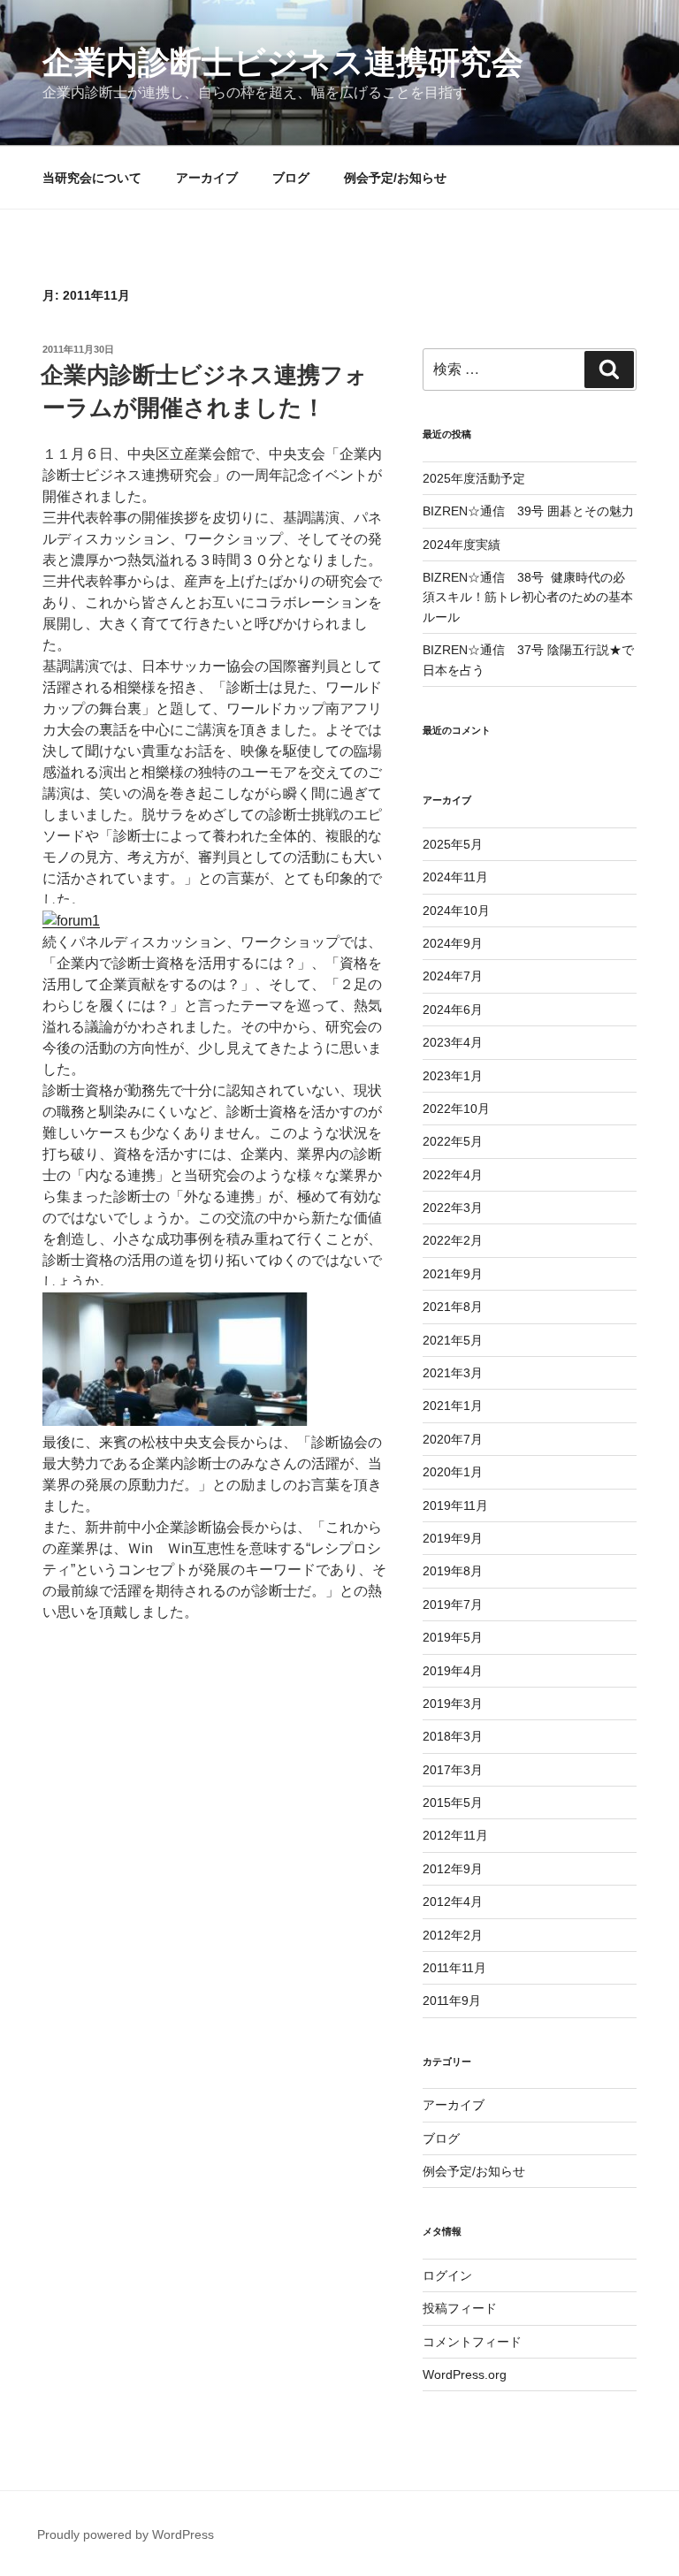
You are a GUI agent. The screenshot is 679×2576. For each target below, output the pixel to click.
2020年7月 (453, 1439)
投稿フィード (460, 2308)
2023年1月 (453, 1076)
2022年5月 (453, 1141)
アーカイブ (207, 178)
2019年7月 (453, 1604)
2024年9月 (453, 943)
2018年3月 (453, 1736)
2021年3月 (453, 1373)
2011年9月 (452, 2001)
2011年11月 (454, 1968)
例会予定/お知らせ (395, 178)
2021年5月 (453, 1340)
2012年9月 (453, 1869)
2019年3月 (453, 1703)
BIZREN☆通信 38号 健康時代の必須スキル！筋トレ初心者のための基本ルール (528, 597)
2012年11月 (455, 1835)
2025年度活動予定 (474, 478)
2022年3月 (453, 1208)
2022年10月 (456, 1109)
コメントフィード (472, 2342)
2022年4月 (453, 1175)
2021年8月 (453, 1307)
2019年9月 (453, 1538)
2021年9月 (453, 1274)
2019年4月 (453, 1671)
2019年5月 (453, 1637)
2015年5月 (453, 1802)
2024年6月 (453, 1010)
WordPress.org (465, 2374)
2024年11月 (455, 877)
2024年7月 (453, 976)
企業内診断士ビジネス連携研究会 (283, 62)
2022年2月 (453, 1240)
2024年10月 (456, 911)
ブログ (291, 178)
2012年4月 (453, 1902)
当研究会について (92, 178)
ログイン (447, 2275)
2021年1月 (453, 1406)
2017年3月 (453, 1770)
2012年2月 (453, 1935)
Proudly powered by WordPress (126, 2534)
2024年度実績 (462, 545)
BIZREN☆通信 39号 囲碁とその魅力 (528, 511)
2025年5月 (453, 844)
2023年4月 (453, 1042)
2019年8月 (453, 1571)
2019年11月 (455, 1505)
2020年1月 (453, 1472)
